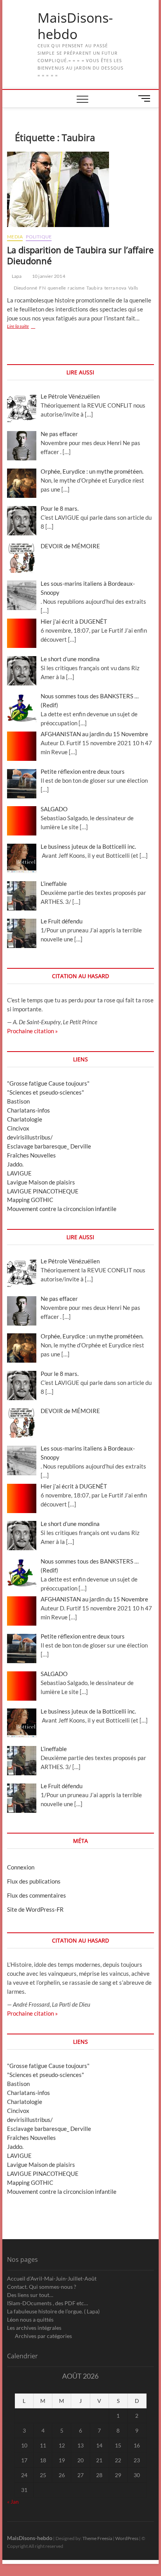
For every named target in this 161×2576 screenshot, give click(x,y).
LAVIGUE (19, 1173)
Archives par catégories (43, 2336)
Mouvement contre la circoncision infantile (62, 1209)
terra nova (115, 288)
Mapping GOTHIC (30, 1200)
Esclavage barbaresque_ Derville (49, 1146)
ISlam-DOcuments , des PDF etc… (47, 2303)
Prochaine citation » (32, 1031)
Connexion (21, 1867)
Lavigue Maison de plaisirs (41, 1182)
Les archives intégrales (34, 2328)
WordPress (127, 2538)
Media (15, 237)
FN (42, 288)
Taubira (94, 288)
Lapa (16, 276)
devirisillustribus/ (30, 1137)
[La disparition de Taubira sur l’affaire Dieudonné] (80, 189)
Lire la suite (28, 327)
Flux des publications (34, 1881)
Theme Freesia (97, 2538)
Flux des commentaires (37, 1895)
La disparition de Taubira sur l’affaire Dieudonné (80, 255)
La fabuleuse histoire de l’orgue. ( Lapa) (53, 2311)
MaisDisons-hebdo (75, 26)
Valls (133, 288)
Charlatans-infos (29, 1110)
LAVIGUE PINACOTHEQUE (43, 1191)
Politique (39, 237)
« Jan (13, 2502)
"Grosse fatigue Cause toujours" (48, 1083)
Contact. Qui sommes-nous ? (42, 2287)
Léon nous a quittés (30, 2319)
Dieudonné (26, 288)
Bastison (18, 1101)
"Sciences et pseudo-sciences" (46, 1092)
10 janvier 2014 (48, 276)
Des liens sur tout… (30, 2295)
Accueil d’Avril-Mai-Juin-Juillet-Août (52, 2278)
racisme (76, 288)
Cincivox (18, 1128)
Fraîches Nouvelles (31, 1155)
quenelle (57, 288)
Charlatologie (25, 1119)
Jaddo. (15, 1164)
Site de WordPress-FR (35, 1909)
